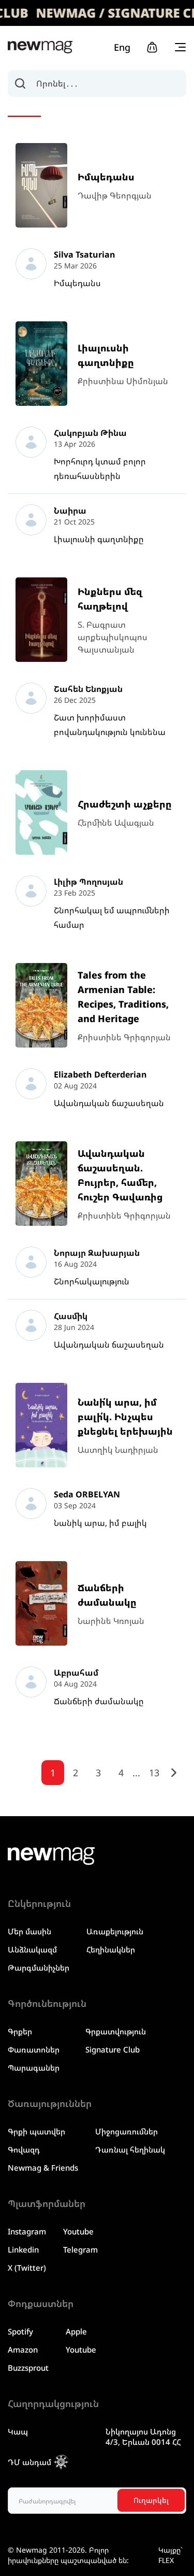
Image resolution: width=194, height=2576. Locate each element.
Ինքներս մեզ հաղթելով (110, 599)
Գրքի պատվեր (36, 2131)
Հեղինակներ (111, 1949)
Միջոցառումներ (126, 2131)
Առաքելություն (115, 1931)
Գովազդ (24, 2149)
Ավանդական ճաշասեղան (109, 1103)
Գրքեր (20, 2031)
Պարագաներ (34, 2068)
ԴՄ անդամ (29, 2462)
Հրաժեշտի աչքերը (125, 804)
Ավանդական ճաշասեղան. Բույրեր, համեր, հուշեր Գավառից (120, 1175)
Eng (122, 47)
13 (154, 1773)
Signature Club (113, 2049)
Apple (76, 2331)
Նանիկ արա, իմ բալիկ (100, 1523)
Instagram (27, 2231)
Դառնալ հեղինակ (130, 2149)
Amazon (23, 2349)
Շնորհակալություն (92, 1281)
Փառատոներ (34, 2049)
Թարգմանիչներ (39, 1968)
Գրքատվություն (116, 2031)
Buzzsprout (28, 2368)
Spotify (20, 2331)
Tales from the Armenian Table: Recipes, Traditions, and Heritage (123, 997)
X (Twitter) (27, 2268)
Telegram (80, 2249)
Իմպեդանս (106, 177)
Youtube (78, 2231)
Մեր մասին (29, 1931)
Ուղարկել (151, 2500)
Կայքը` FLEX (170, 2555)
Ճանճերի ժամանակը (107, 1595)
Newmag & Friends (43, 2168)
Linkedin (23, 2249)
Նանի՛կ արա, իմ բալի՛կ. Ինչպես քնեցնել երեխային (125, 1417)
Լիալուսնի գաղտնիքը (106, 355)
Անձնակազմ (32, 1949)
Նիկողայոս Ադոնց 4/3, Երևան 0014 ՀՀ (143, 2437)
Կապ (18, 2431)
